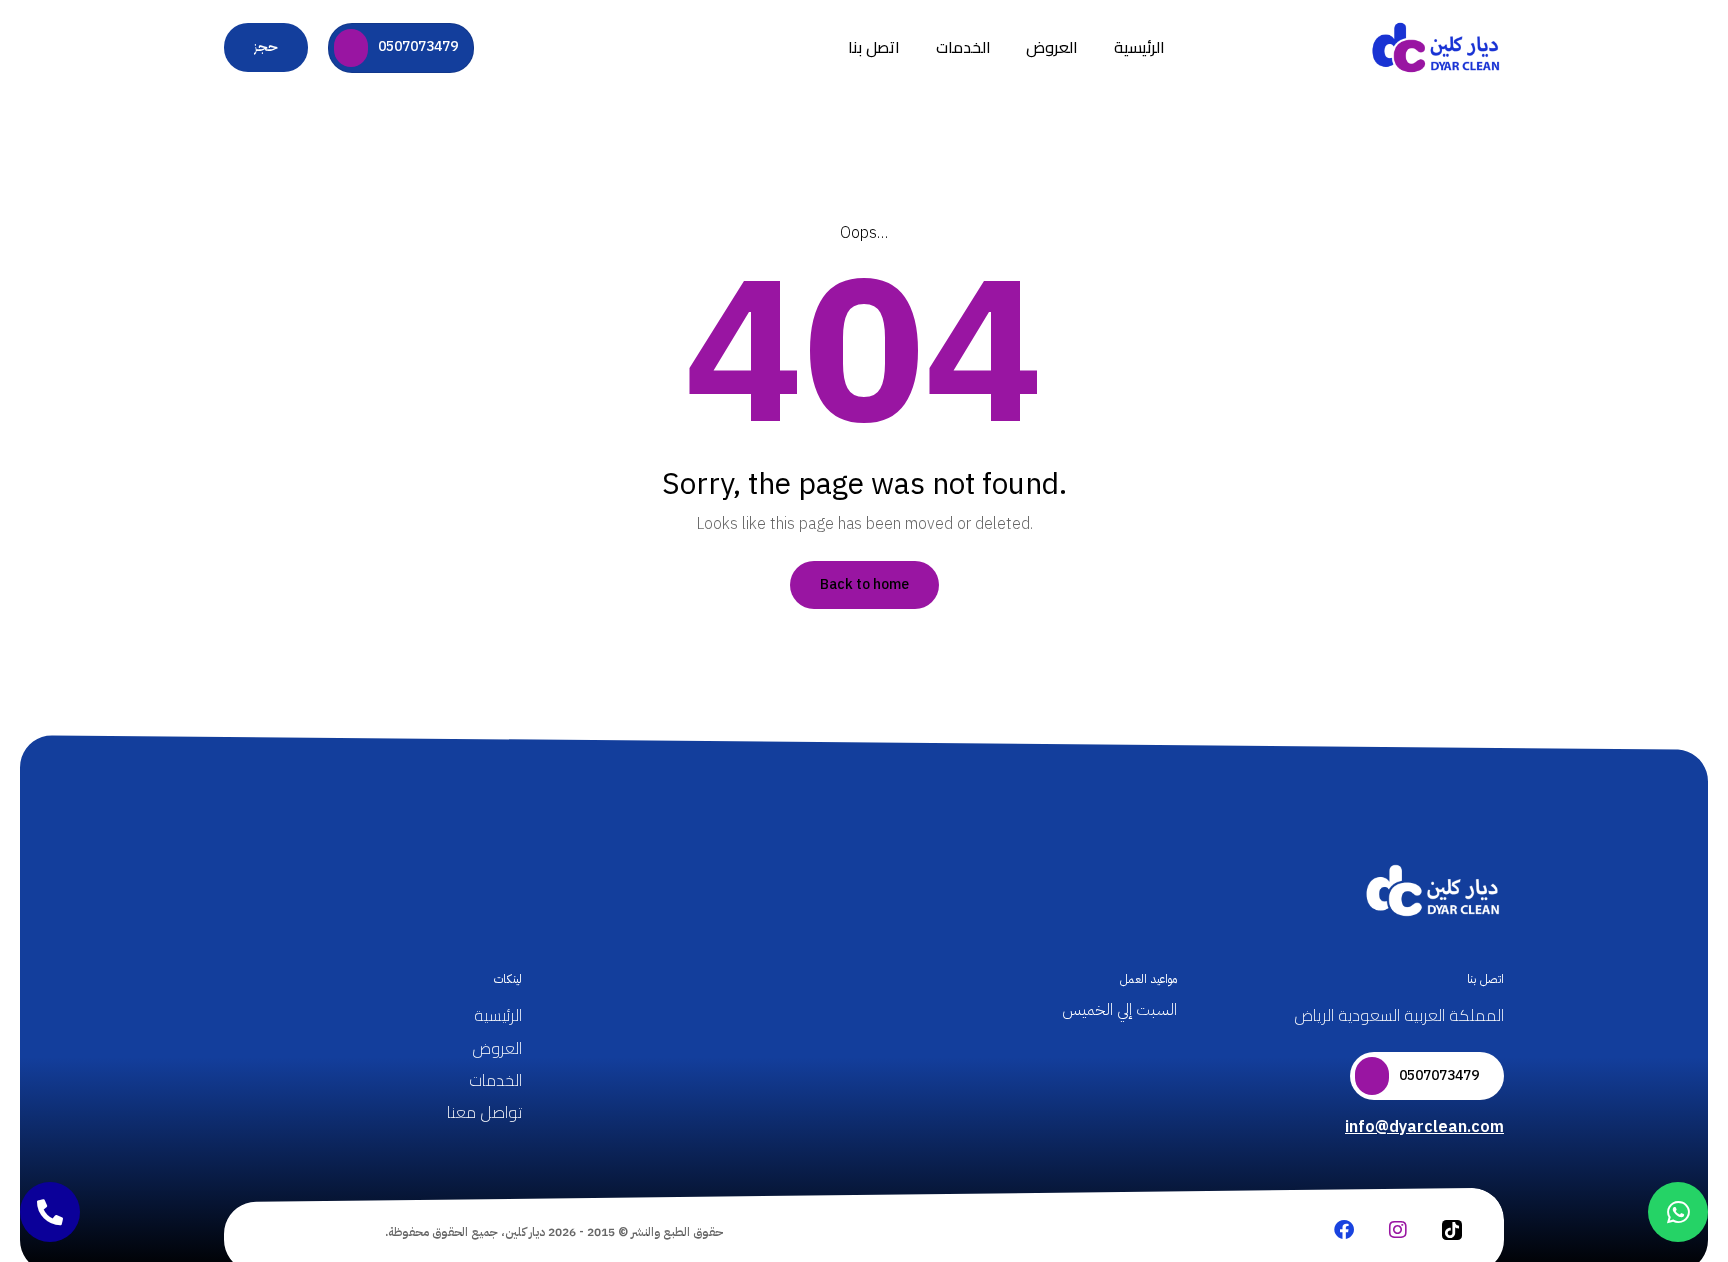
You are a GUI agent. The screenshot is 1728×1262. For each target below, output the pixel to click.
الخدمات (963, 47)
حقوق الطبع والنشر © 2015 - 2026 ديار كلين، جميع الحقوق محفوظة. (554, 1232)
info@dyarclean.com (1424, 1127)
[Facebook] (1344, 1230)
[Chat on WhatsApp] (1678, 1212)
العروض (1052, 47)
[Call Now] (50, 1212)
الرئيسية (1139, 47)
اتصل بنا (874, 47)
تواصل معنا (484, 1112)
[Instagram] (1398, 1230)
